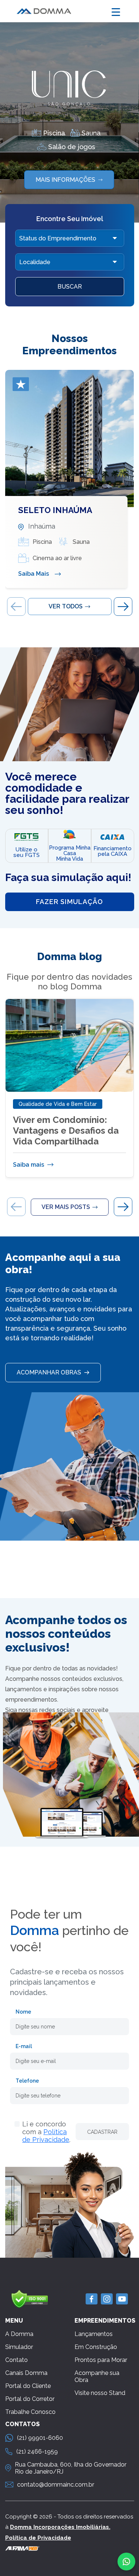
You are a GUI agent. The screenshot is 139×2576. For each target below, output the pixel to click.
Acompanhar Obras (50, 1372)
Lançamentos (94, 2334)
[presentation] (16, 607)
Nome (23, 2012)
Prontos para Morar (101, 2360)
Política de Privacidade (46, 2136)
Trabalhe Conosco (30, 2412)
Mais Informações (67, 180)
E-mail (24, 2046)
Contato (16, 2360)
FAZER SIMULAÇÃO (69, 902)
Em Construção (96, 2347)
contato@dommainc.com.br (56, 2485)
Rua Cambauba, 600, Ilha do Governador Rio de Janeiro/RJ (71, 2468)
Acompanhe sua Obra (97, 2376)
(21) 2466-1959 (37, 2452)
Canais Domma (26, 2373)
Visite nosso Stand (100, 2393)
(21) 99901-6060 (40, 2438)
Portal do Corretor (30, 2399)
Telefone (27, 2081)
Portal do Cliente (28, 2386)
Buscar (70, 287)
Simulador (19, 2347)
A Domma (19, 2334)
